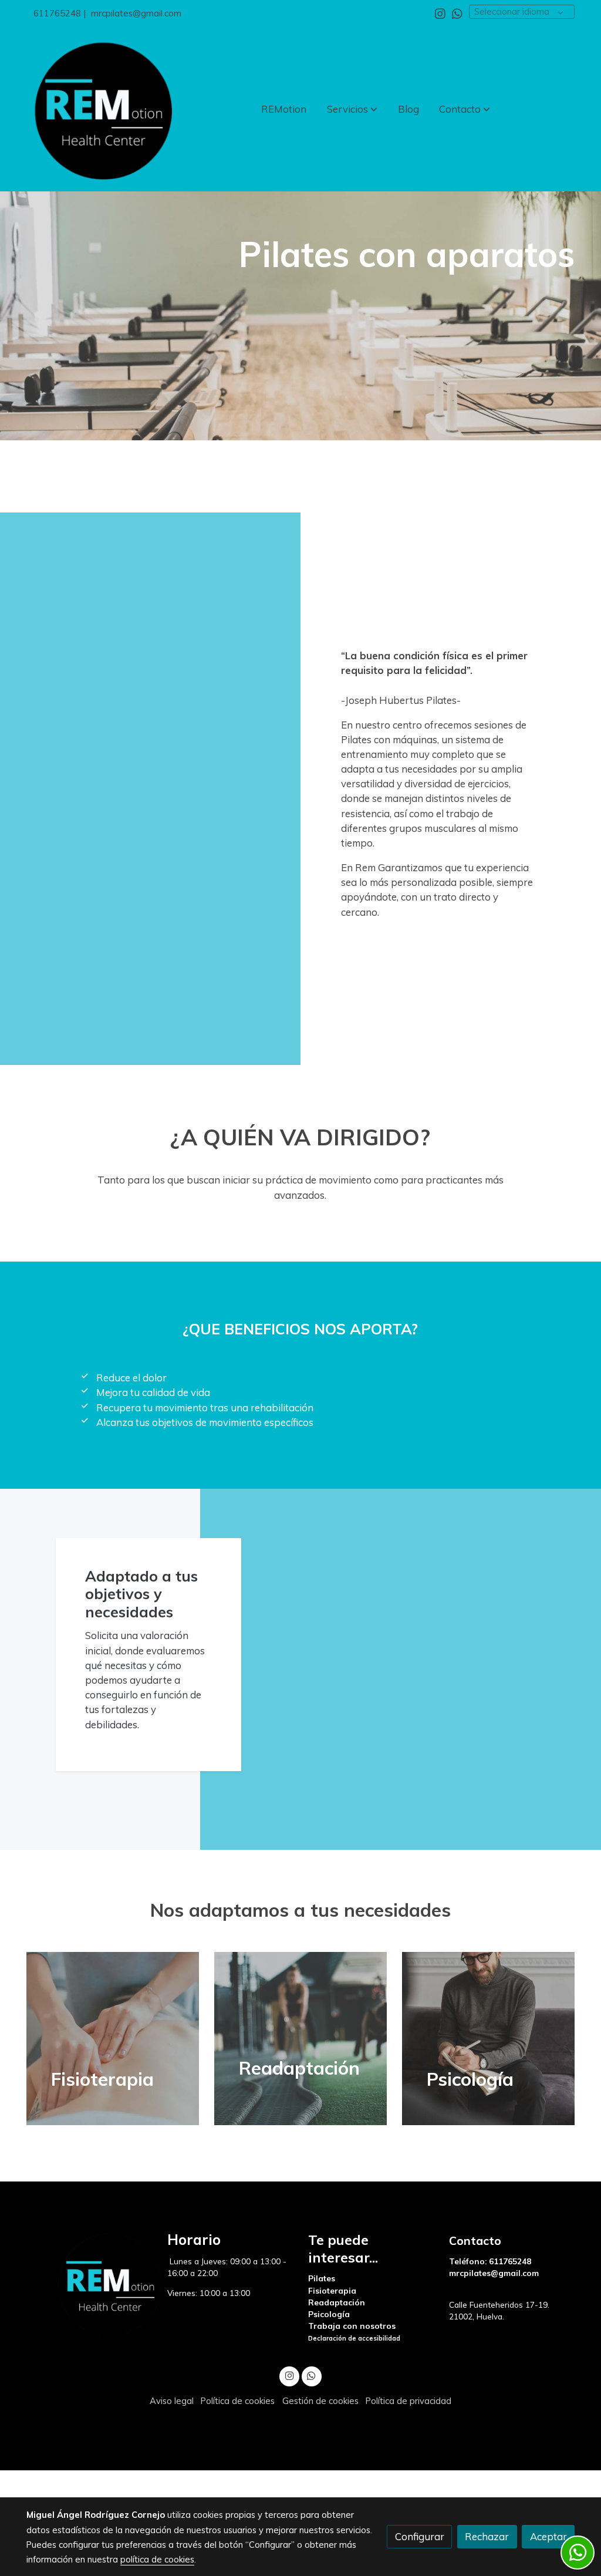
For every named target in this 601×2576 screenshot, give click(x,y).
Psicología (329, 2314)
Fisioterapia (333, 2290)
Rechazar (487, 2536)
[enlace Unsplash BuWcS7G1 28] (315, 2037)
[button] (352, 109)
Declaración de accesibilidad (354, 2338)
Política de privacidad (408, 2401)
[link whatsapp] (457, 13)
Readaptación (337, 2302)
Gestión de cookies (320, 2401)
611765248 (57, 13)
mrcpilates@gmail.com (136, 13)
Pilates (323, 2278)
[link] (102, 109)
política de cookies (157, 2559)
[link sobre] (89, 2284)
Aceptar (548, 2536)
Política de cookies (238, 2401)
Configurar (420, 2536)
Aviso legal (172, 2401)
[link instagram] (440, 13)
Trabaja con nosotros (352, 2326)
